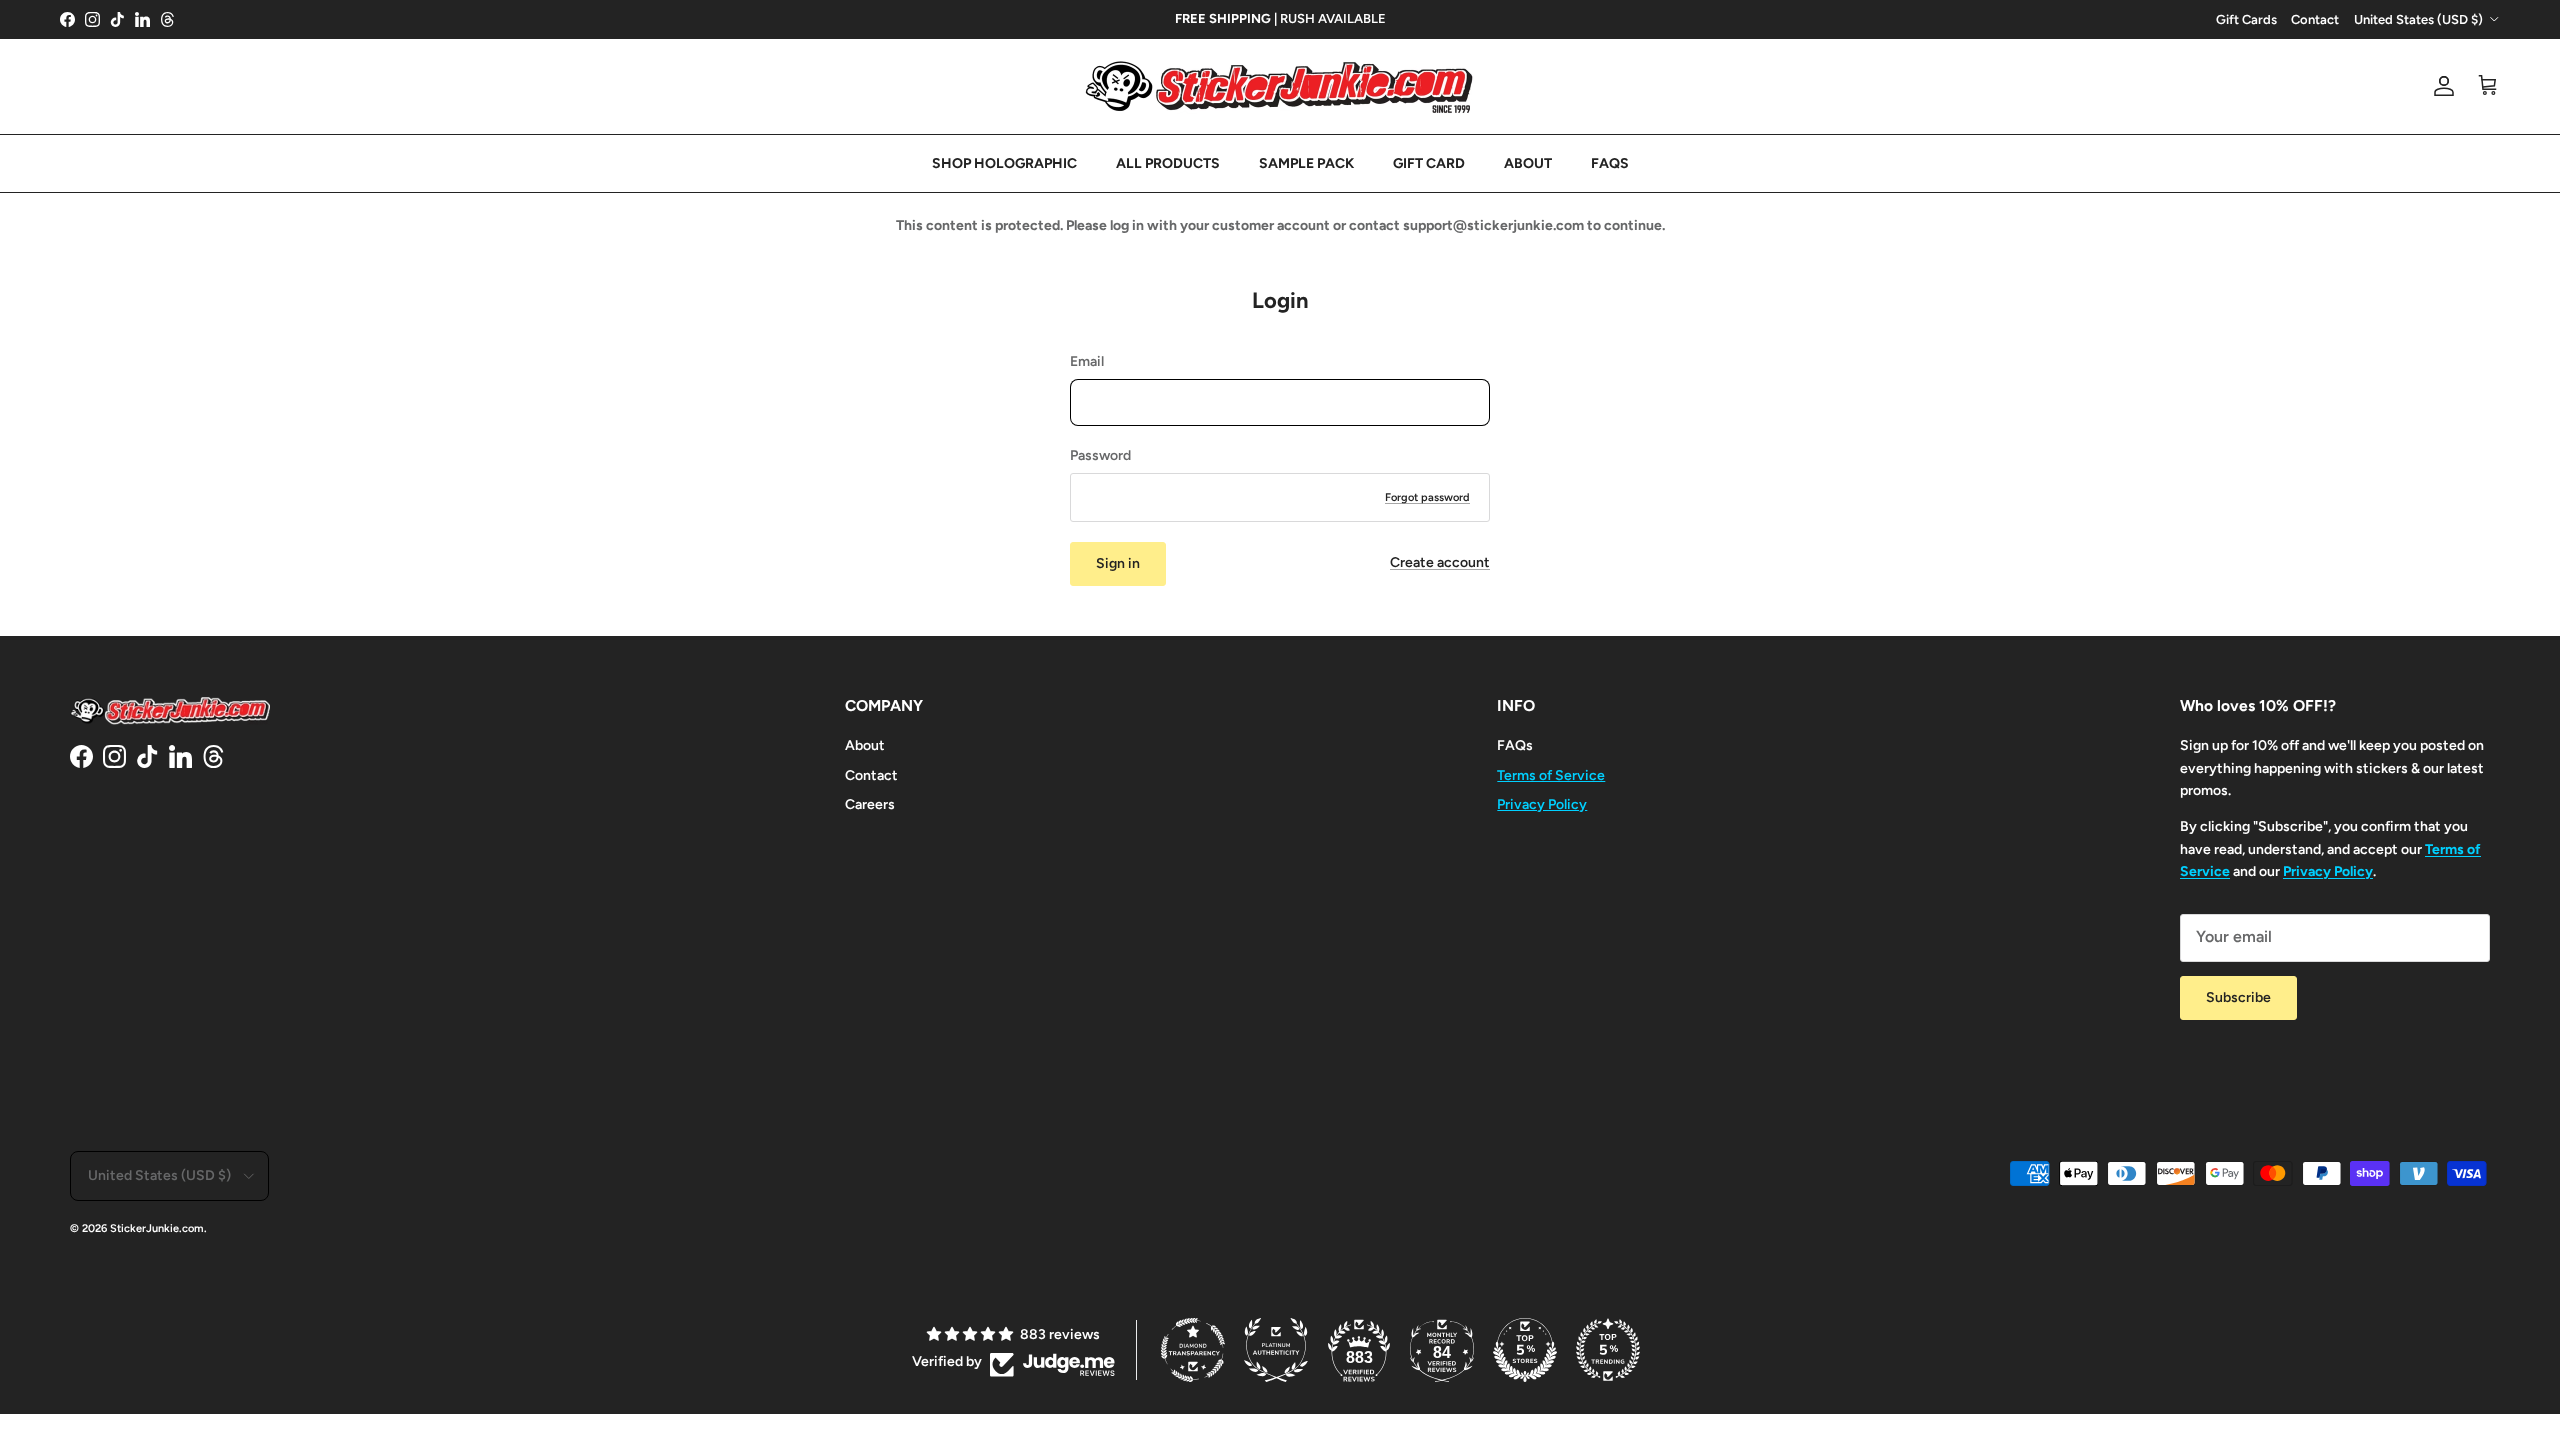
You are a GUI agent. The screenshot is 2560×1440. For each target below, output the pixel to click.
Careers (870, 804)
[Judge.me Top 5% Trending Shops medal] (1608, 1350)
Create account (1440, 562)
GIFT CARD (1429, 163)
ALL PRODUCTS (1168, 163)
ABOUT (1528, 163)
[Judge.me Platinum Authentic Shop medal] (1276, 1350)
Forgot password (1427, 497)
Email (1087, 361)
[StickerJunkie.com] (1280, 86)
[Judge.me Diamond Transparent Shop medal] (1193, 1350)
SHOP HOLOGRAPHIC (1004, 163)
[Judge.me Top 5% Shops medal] (1525, 1350)
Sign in (1118, 563)
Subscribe (2238, 997)
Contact (2315, 19)
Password (1100, 455)
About (865, 745)
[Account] (2440, 86)
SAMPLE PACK (1306, 163)
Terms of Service (1551, 775)
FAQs (1515, 745)
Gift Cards (2246, 19)
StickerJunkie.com (157, 1228)
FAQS (1610, 163)
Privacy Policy (1542, 804)
